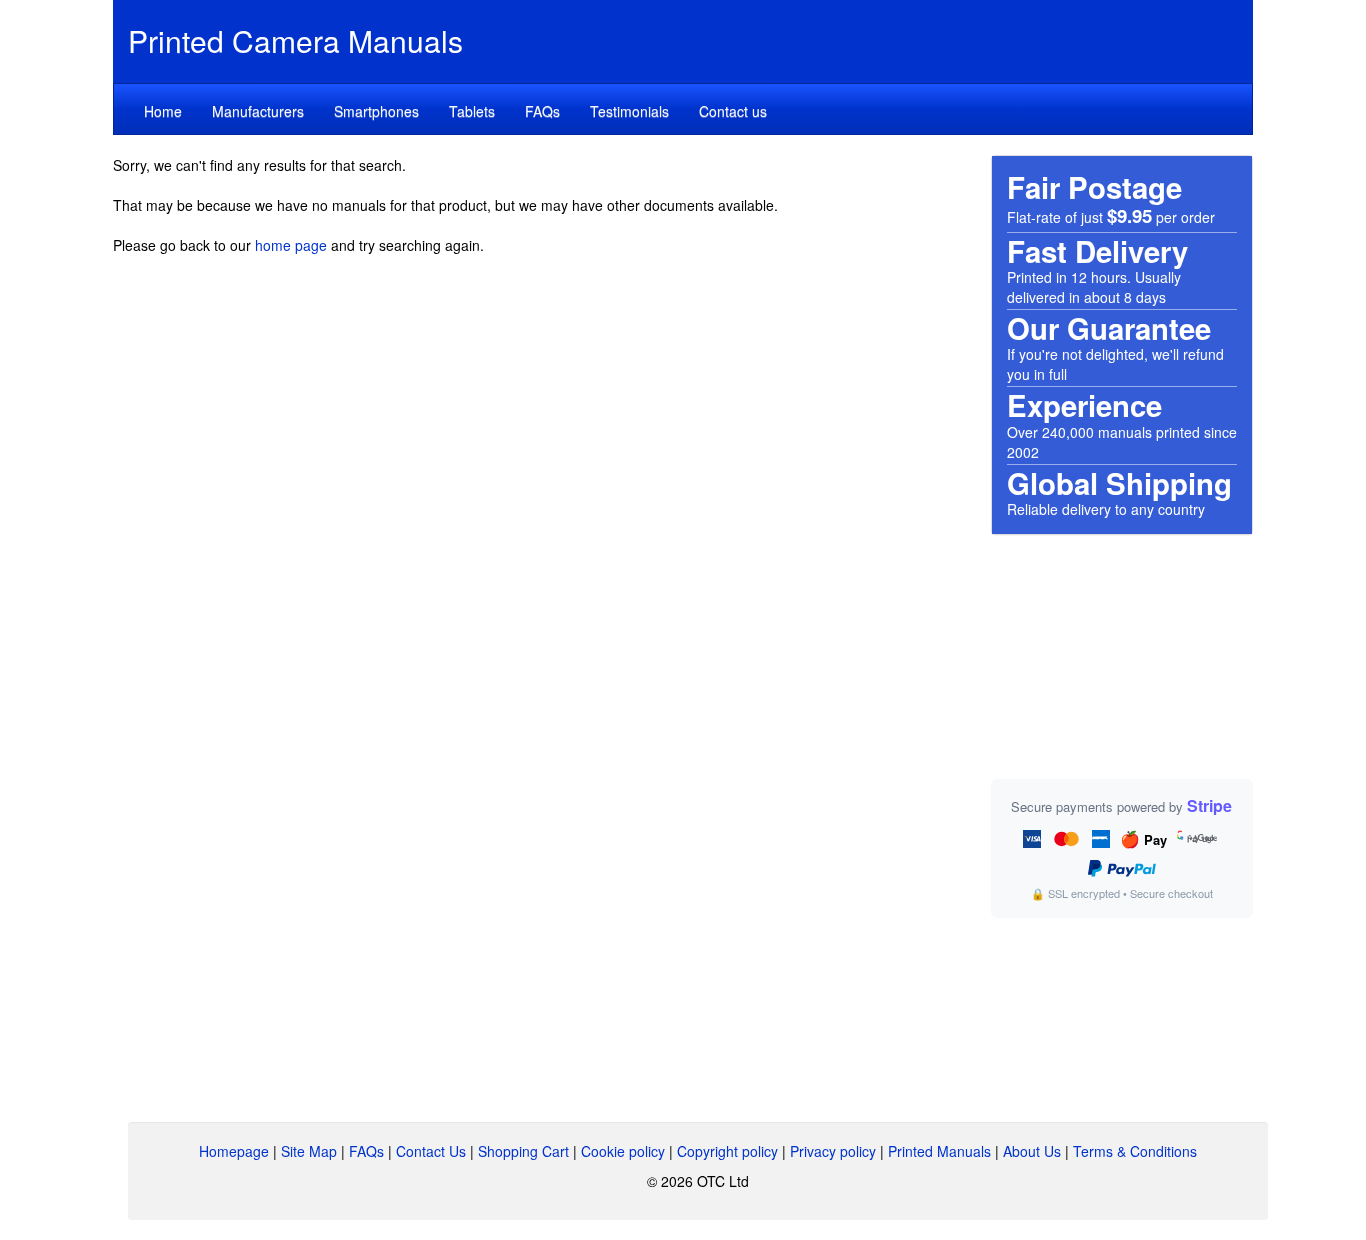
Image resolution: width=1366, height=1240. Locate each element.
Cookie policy (623, 1151)
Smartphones (376, 111)
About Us (1032, 1151)
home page (291, 245)
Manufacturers (258, 111)
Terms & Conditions (1135, 1151)
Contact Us (431, 1151)
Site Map (309, 1151)
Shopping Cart (523, 1151)
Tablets (472, 111)
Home (163, 111)
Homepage (234, 1151)
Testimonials (629, 111)
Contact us (733, 111)
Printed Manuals (939, 1151)
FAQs (542, 111)
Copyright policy (727, 1151)
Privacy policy (833, 1151)
